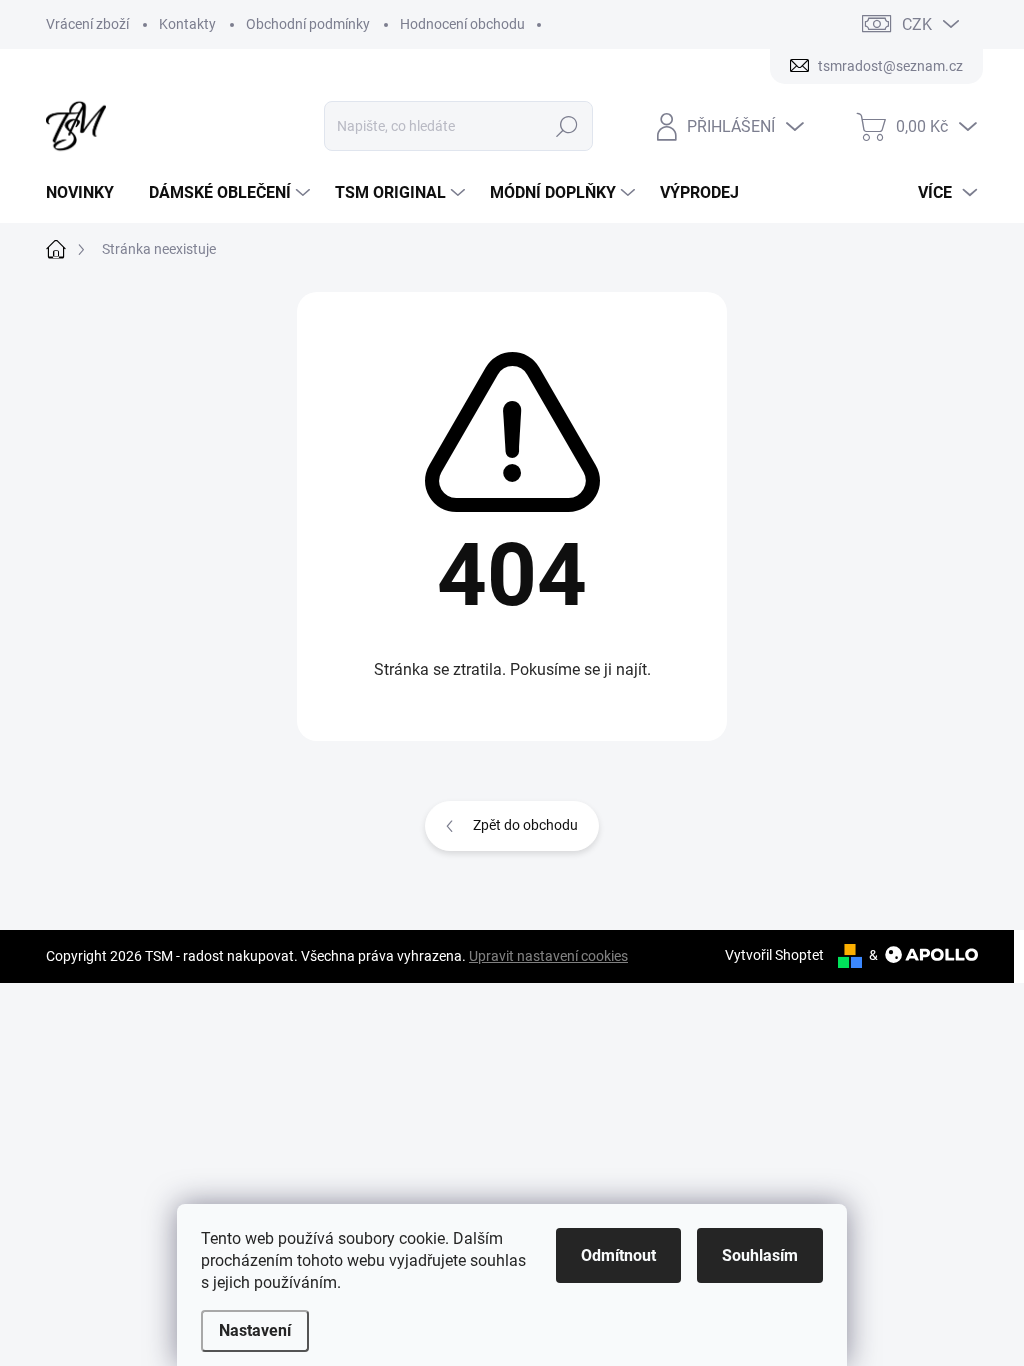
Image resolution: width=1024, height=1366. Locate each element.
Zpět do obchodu (525, 825)
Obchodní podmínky (308, 24)
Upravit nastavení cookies (548, 956)
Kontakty (187, 24)
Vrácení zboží (87, 24)
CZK (917, 24)
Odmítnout (618, 1255)
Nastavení (255, 1330)
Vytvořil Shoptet (774, 955)
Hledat (566, 126)
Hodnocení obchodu (462, 24)
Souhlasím (760, 1255)
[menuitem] (87, 193)
